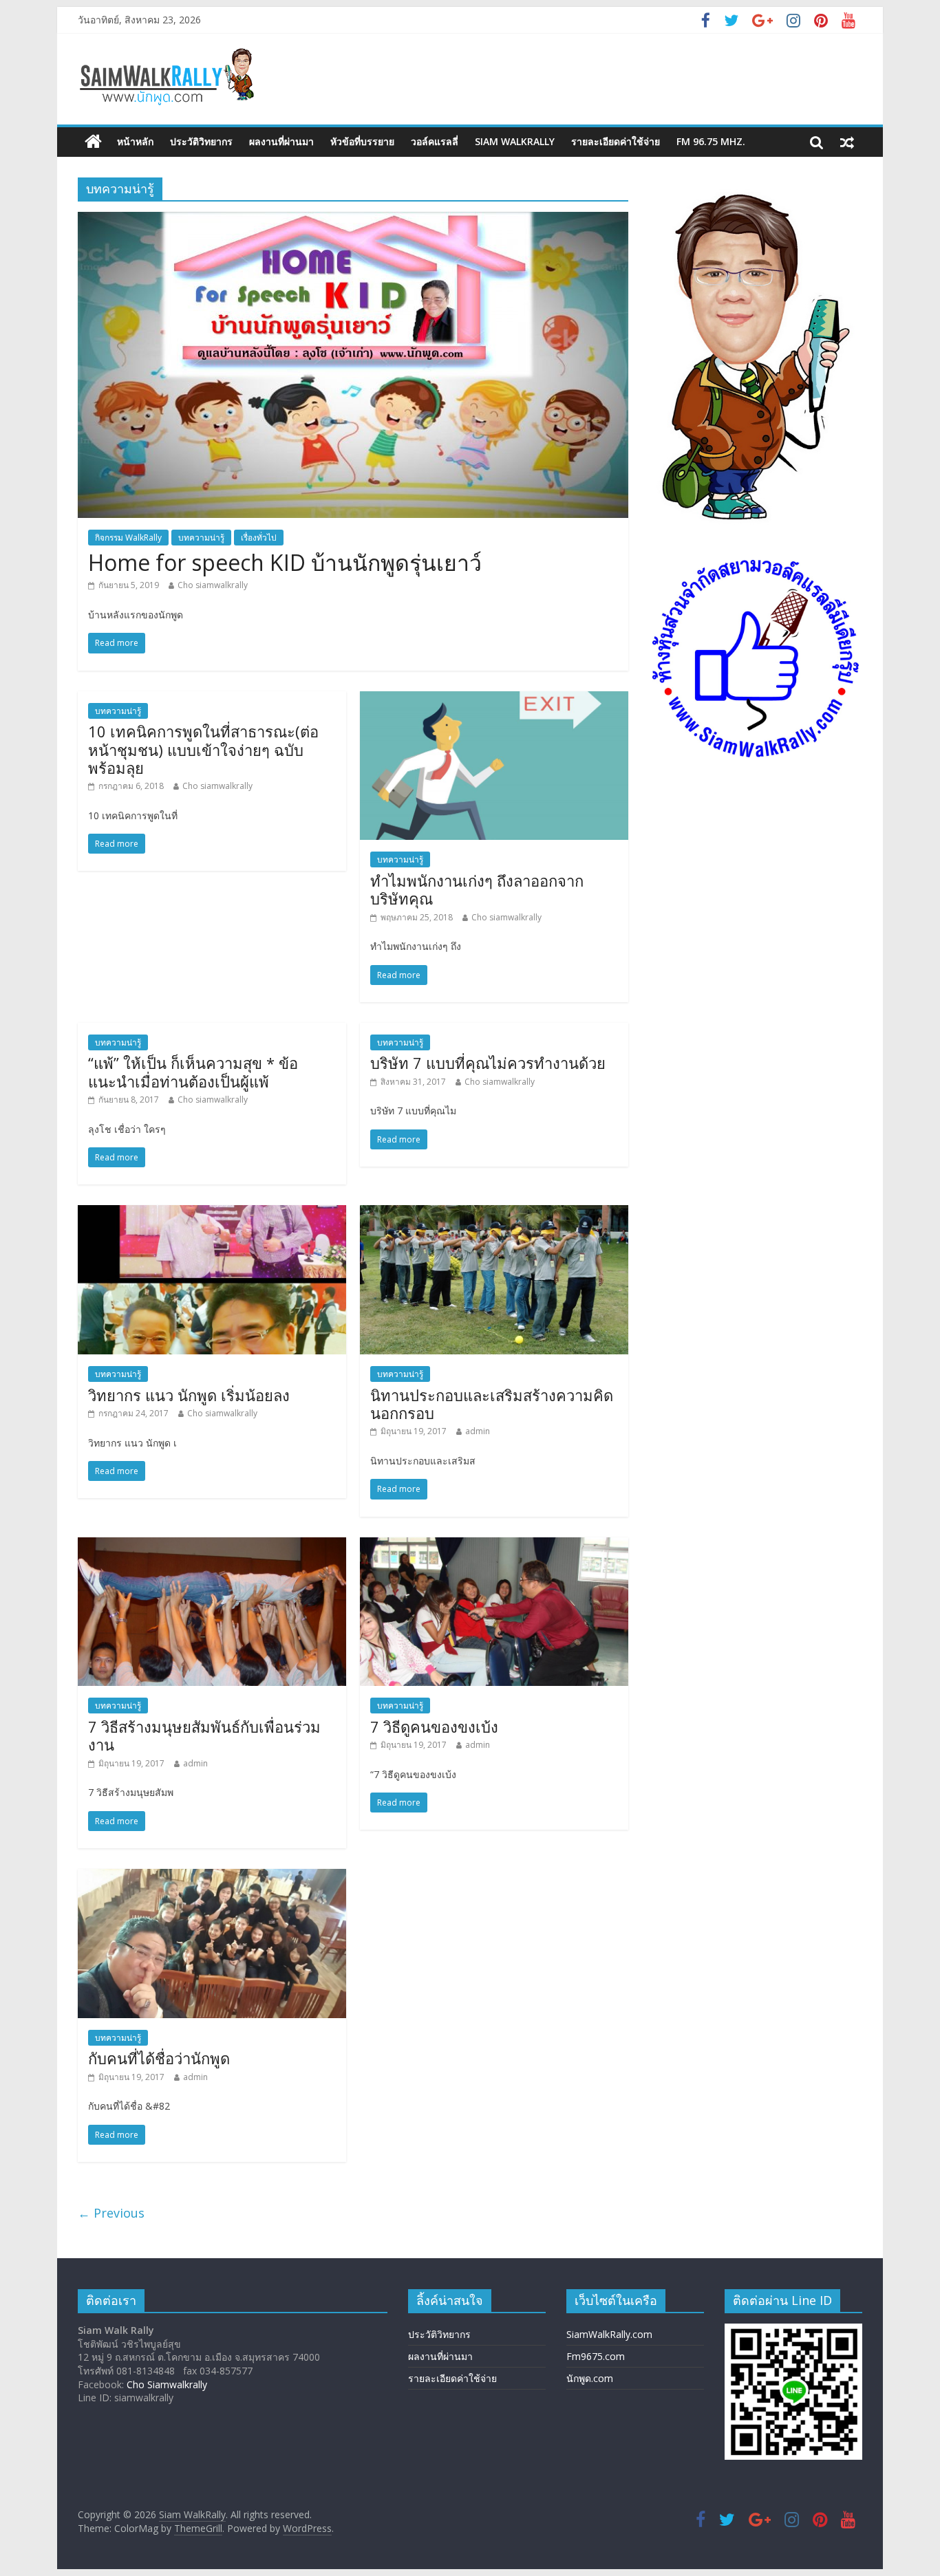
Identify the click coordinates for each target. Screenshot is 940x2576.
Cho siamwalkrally (213, 585)
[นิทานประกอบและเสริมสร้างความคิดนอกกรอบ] (494, 1213)
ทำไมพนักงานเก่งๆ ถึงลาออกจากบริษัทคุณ (477, 889)
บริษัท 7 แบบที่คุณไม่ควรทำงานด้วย (488, 1063)
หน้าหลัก (135, 141)
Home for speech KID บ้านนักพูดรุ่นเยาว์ (285, 562)
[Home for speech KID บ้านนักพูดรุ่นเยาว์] (353, 220)
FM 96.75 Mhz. (711, 141)
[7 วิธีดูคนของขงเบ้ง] (494, 1546)
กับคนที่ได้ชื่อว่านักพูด (159, 2058)
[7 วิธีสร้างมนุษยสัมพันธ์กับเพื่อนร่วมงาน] (212, 1546)
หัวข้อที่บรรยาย (362, 141)
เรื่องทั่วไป (259, 538)
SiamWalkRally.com (609, 2334)
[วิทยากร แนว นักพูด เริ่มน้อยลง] (212, 1213)
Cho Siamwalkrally (167, 2384)
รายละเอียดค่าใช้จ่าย (616, 141)
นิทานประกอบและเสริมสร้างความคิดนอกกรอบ (492, 1404)
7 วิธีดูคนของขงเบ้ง (434, 1727)
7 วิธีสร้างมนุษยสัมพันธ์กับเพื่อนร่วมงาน (204, 1735)
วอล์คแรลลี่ (435, 141)
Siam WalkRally (515, 141)
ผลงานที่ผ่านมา (281, 141)
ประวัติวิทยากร (201, 141)
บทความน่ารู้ (201, 538)
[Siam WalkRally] (93, 142)
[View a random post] (847, 142)
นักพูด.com (590, 2378)
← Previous (111, 2213)
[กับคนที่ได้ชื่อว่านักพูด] (212, 1877)
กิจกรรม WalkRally (128, 538)
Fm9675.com (596, 2356)
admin (478, 1431)
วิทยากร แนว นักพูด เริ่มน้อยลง (189, 1395)
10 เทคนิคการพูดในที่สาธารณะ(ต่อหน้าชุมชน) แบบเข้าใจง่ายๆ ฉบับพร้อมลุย (203, 749)
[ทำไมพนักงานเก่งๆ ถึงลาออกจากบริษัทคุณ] (494, 700)
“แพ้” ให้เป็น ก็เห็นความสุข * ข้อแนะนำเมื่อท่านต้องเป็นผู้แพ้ (193, 1072)
